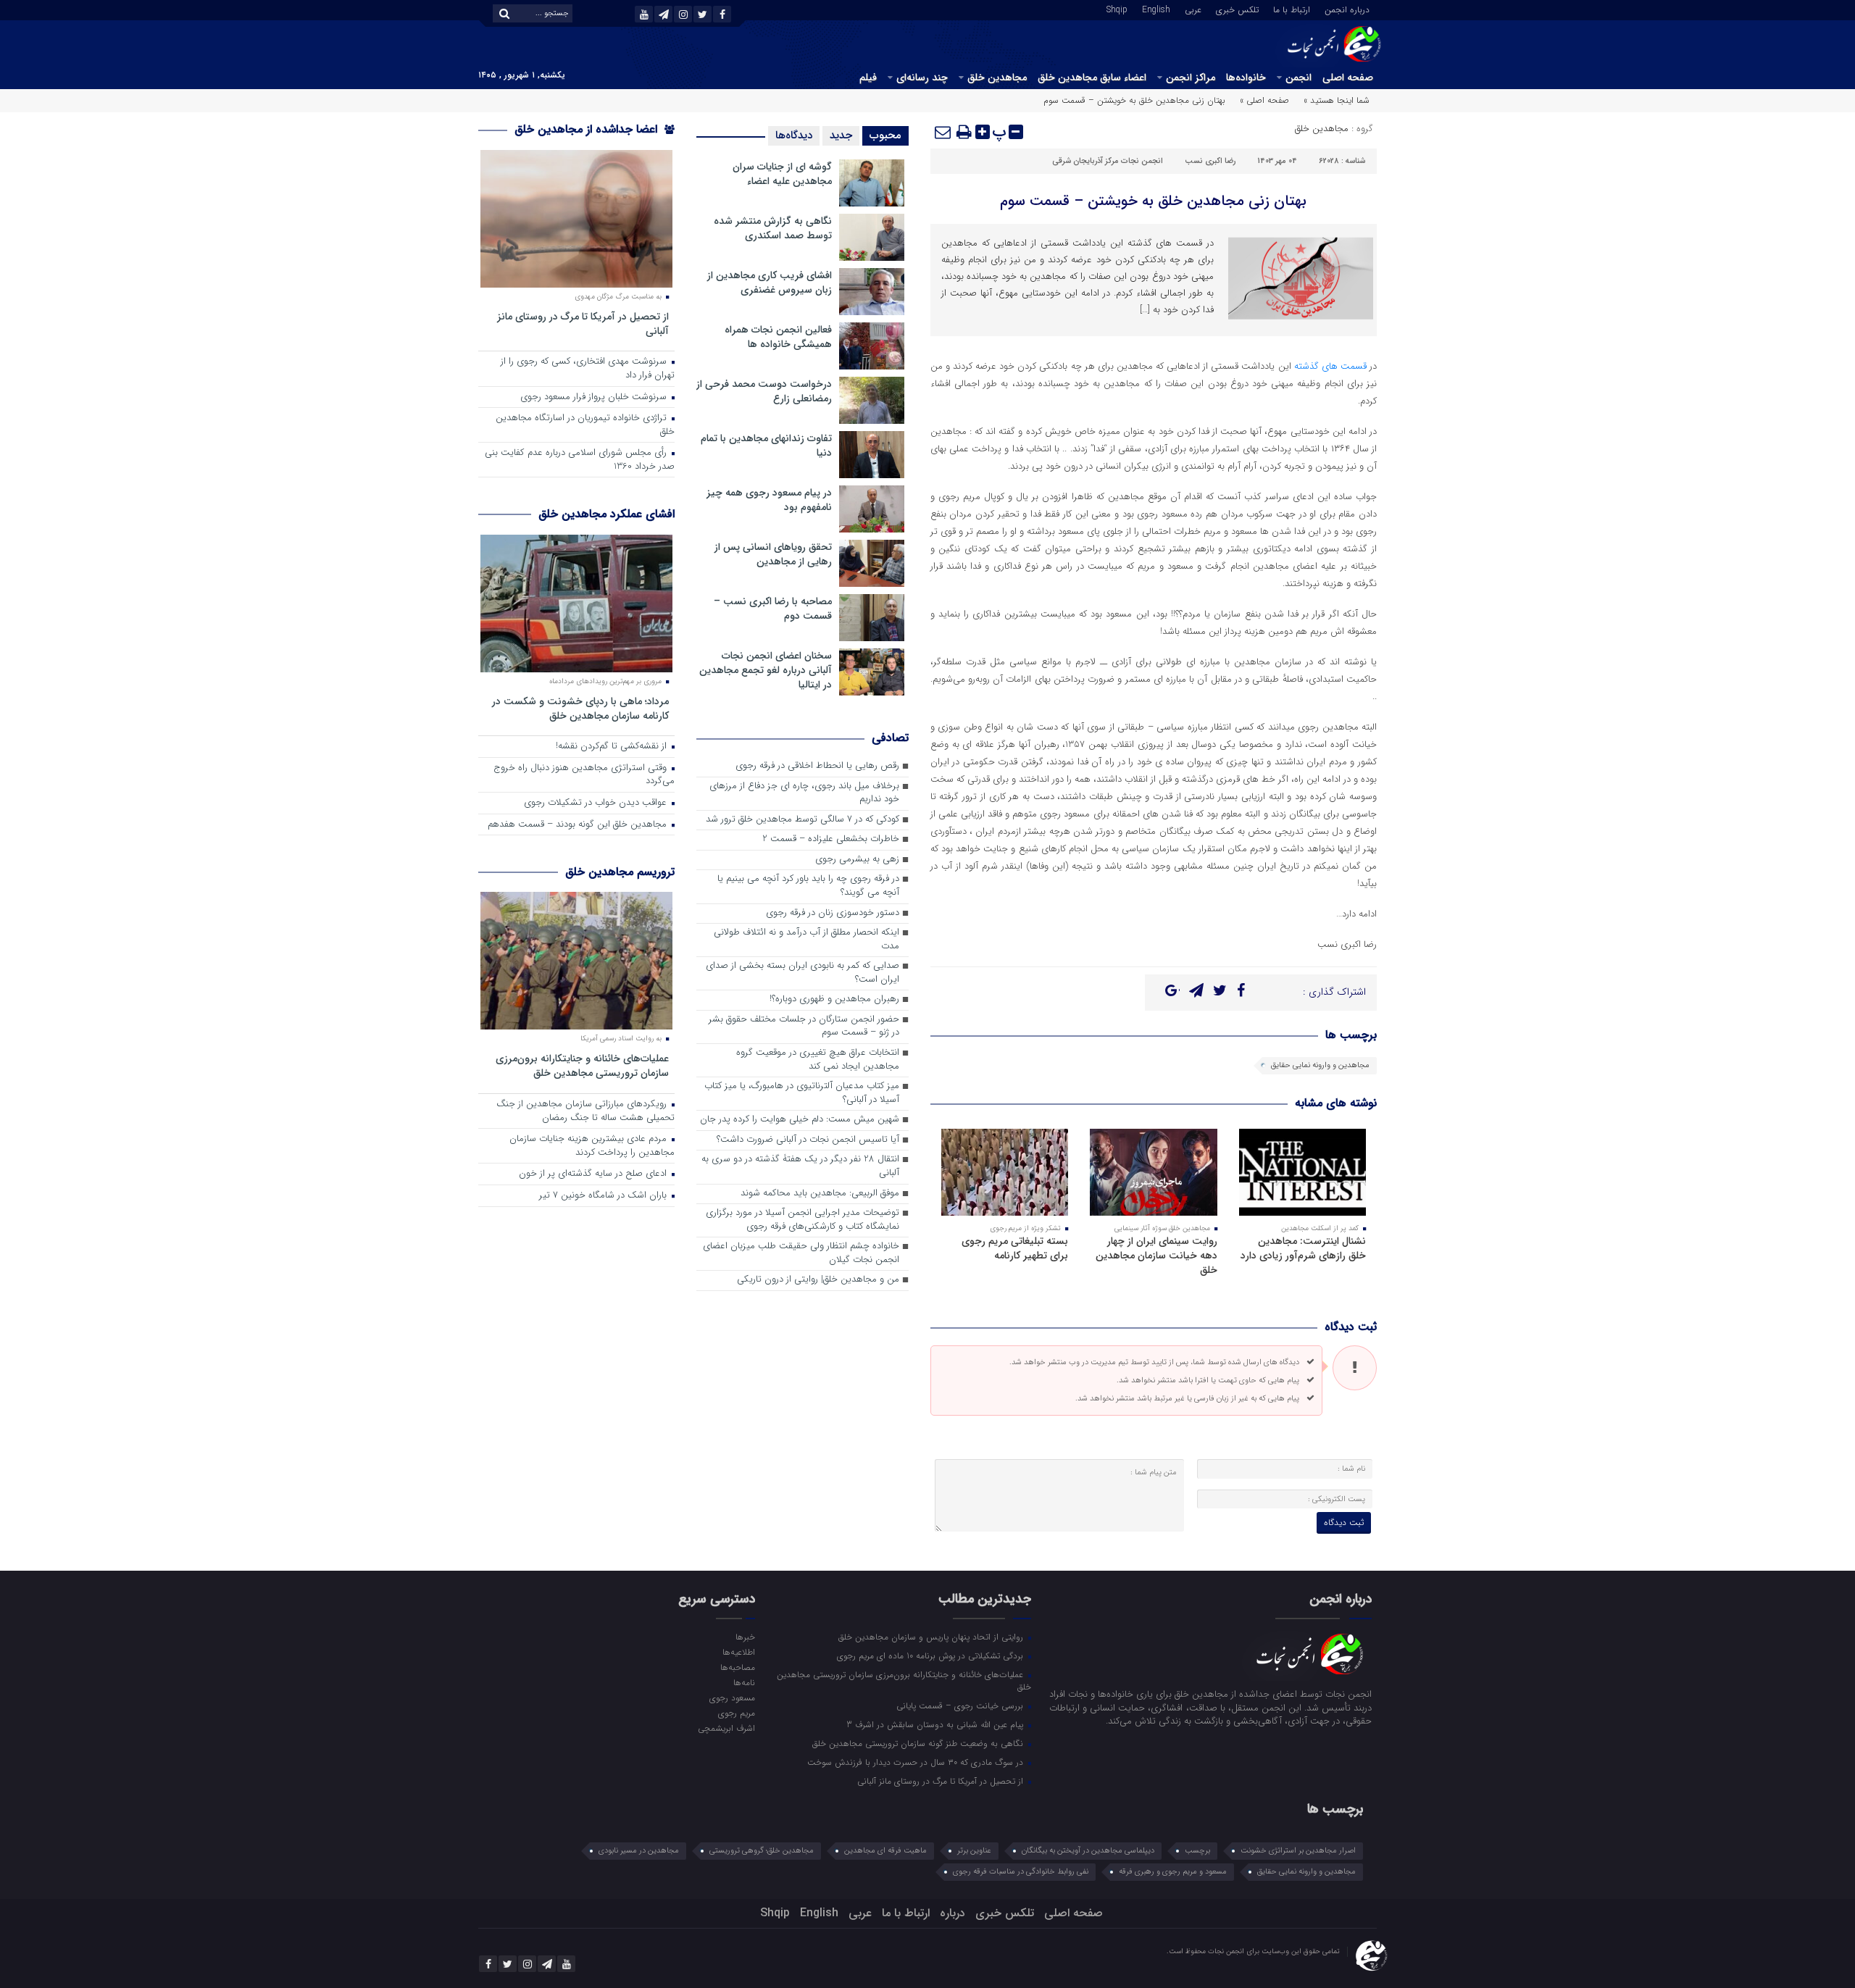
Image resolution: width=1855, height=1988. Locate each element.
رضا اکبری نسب (1210, 161)
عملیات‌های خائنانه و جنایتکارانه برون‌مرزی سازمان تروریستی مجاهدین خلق (582, 1065)
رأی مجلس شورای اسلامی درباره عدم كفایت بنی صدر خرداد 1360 (580, 460)
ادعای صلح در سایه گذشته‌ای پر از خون (594, 1174)
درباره (952, 1913)
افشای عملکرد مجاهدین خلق (606, 514)
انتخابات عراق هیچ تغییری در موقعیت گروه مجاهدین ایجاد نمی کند (818, 1060)
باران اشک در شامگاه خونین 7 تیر (604, 1196)
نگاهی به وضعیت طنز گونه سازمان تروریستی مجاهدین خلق (919, 1743)
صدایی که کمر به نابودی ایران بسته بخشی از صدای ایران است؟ (803, 973)
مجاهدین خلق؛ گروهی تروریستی (762, 1851)
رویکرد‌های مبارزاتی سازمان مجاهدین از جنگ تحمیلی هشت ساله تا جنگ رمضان (585, 1111)
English (1156, 9)
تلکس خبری (1237, 9)
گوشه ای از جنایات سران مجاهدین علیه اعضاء (782, 174)
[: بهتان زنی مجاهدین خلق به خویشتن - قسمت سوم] (943, 132)
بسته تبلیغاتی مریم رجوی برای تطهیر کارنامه (1015, 1248)
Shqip (1117, 9)
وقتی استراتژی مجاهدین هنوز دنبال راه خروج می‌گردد (584, 775)
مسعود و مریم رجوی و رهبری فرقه (1173, 1872)
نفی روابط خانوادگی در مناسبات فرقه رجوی (1021, 1872)
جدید (841, 135)
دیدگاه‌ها (794, 135)
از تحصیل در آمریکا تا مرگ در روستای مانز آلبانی (583, 323)
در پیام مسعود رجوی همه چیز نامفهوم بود (769, 500)
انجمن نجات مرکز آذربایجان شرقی (1108, 161)
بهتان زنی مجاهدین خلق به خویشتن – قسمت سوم (1153, 201)
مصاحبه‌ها (737, 1667)
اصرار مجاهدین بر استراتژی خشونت (1298, 1851)
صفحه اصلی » (1264, 100)
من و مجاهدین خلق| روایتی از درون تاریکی (818, 1280)
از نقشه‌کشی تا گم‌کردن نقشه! (613, 747)
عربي (1193, 9)
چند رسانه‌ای (922, 78)
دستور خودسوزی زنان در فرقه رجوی (833, 913)
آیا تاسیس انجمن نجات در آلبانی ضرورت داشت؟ (808, 1140)
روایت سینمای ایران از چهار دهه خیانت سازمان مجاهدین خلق (1156, 1256)
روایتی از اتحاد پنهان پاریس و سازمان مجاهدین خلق (932, 1637)
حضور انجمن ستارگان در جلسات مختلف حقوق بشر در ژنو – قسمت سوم (804, 1027)
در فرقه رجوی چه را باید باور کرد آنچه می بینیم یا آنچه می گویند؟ (808, 886)
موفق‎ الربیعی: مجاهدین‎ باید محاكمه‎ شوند (820, 1194)
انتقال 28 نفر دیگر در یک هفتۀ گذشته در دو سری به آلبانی (800, 1166)
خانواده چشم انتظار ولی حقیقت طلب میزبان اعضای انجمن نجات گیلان (801, 1253)
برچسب (1197, 1851)
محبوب (885, 135)
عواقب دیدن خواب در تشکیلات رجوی (597, 803)
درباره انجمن (1347, 9)
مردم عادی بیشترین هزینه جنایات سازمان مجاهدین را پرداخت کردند (592, 1146)
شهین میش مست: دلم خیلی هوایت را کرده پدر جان (800, 1120)
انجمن (1298, 78)
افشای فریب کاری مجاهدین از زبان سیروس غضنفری (770, 283)
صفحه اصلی (1348, 78)
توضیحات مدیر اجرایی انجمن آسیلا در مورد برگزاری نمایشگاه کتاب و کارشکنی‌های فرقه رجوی (803, 1220)
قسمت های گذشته (1330, 366)
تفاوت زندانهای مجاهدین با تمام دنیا (766, 446)
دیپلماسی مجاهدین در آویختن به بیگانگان (1088, 1851)
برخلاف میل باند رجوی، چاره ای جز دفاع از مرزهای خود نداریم (804, 793)
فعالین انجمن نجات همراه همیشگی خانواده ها (778, 337)
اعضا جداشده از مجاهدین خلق (588, 129)
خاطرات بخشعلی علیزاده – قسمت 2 (831, 839)
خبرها (745, 1637)
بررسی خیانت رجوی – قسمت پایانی (961, 1705)
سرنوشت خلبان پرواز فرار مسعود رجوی (595, 397)
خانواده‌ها (1246, 78)
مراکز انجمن (1191, 78)
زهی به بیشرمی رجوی (857, 860)
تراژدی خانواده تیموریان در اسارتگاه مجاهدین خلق (585, 425)
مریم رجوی (736, 1713)
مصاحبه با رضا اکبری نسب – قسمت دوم (773, 609)
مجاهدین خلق (997, 78)
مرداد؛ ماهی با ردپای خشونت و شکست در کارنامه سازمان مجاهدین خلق (580, 708)
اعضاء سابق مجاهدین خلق (1092, 78)
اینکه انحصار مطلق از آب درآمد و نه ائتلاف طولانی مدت (806, 940)
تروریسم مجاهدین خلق (620, 872)
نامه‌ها (744, 1682)
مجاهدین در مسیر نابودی (639, 1851)
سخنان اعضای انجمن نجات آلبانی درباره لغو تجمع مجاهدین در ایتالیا (766, 670)
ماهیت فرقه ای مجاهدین (885, 1851)
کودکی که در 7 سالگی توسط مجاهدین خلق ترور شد (803, 820)
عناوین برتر (974, 1851)
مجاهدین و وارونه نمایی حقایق (1320, 1065)
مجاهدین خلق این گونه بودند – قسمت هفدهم (579, 825)
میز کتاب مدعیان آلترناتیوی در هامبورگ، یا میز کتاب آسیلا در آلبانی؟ (802, 1093)
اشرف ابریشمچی (726, 1728)
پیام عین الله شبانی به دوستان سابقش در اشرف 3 (936, 1724)
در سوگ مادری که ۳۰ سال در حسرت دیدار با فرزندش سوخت (917, 1762)
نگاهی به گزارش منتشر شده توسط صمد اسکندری (773, 228)
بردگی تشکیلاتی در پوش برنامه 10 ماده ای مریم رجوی (931, 1655)
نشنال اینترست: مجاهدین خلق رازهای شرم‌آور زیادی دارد (1303, 1248)
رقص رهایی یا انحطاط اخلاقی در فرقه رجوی (817, 766)
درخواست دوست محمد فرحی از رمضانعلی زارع (764, 391)
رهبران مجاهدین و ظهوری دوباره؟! (834, 999)
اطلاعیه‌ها (738, 1652)
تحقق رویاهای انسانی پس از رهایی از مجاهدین (773, 554)
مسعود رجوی (732, 1697)
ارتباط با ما (1292, 9)
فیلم (868, 78)
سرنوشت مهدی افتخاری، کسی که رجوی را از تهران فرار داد (588, 369)
